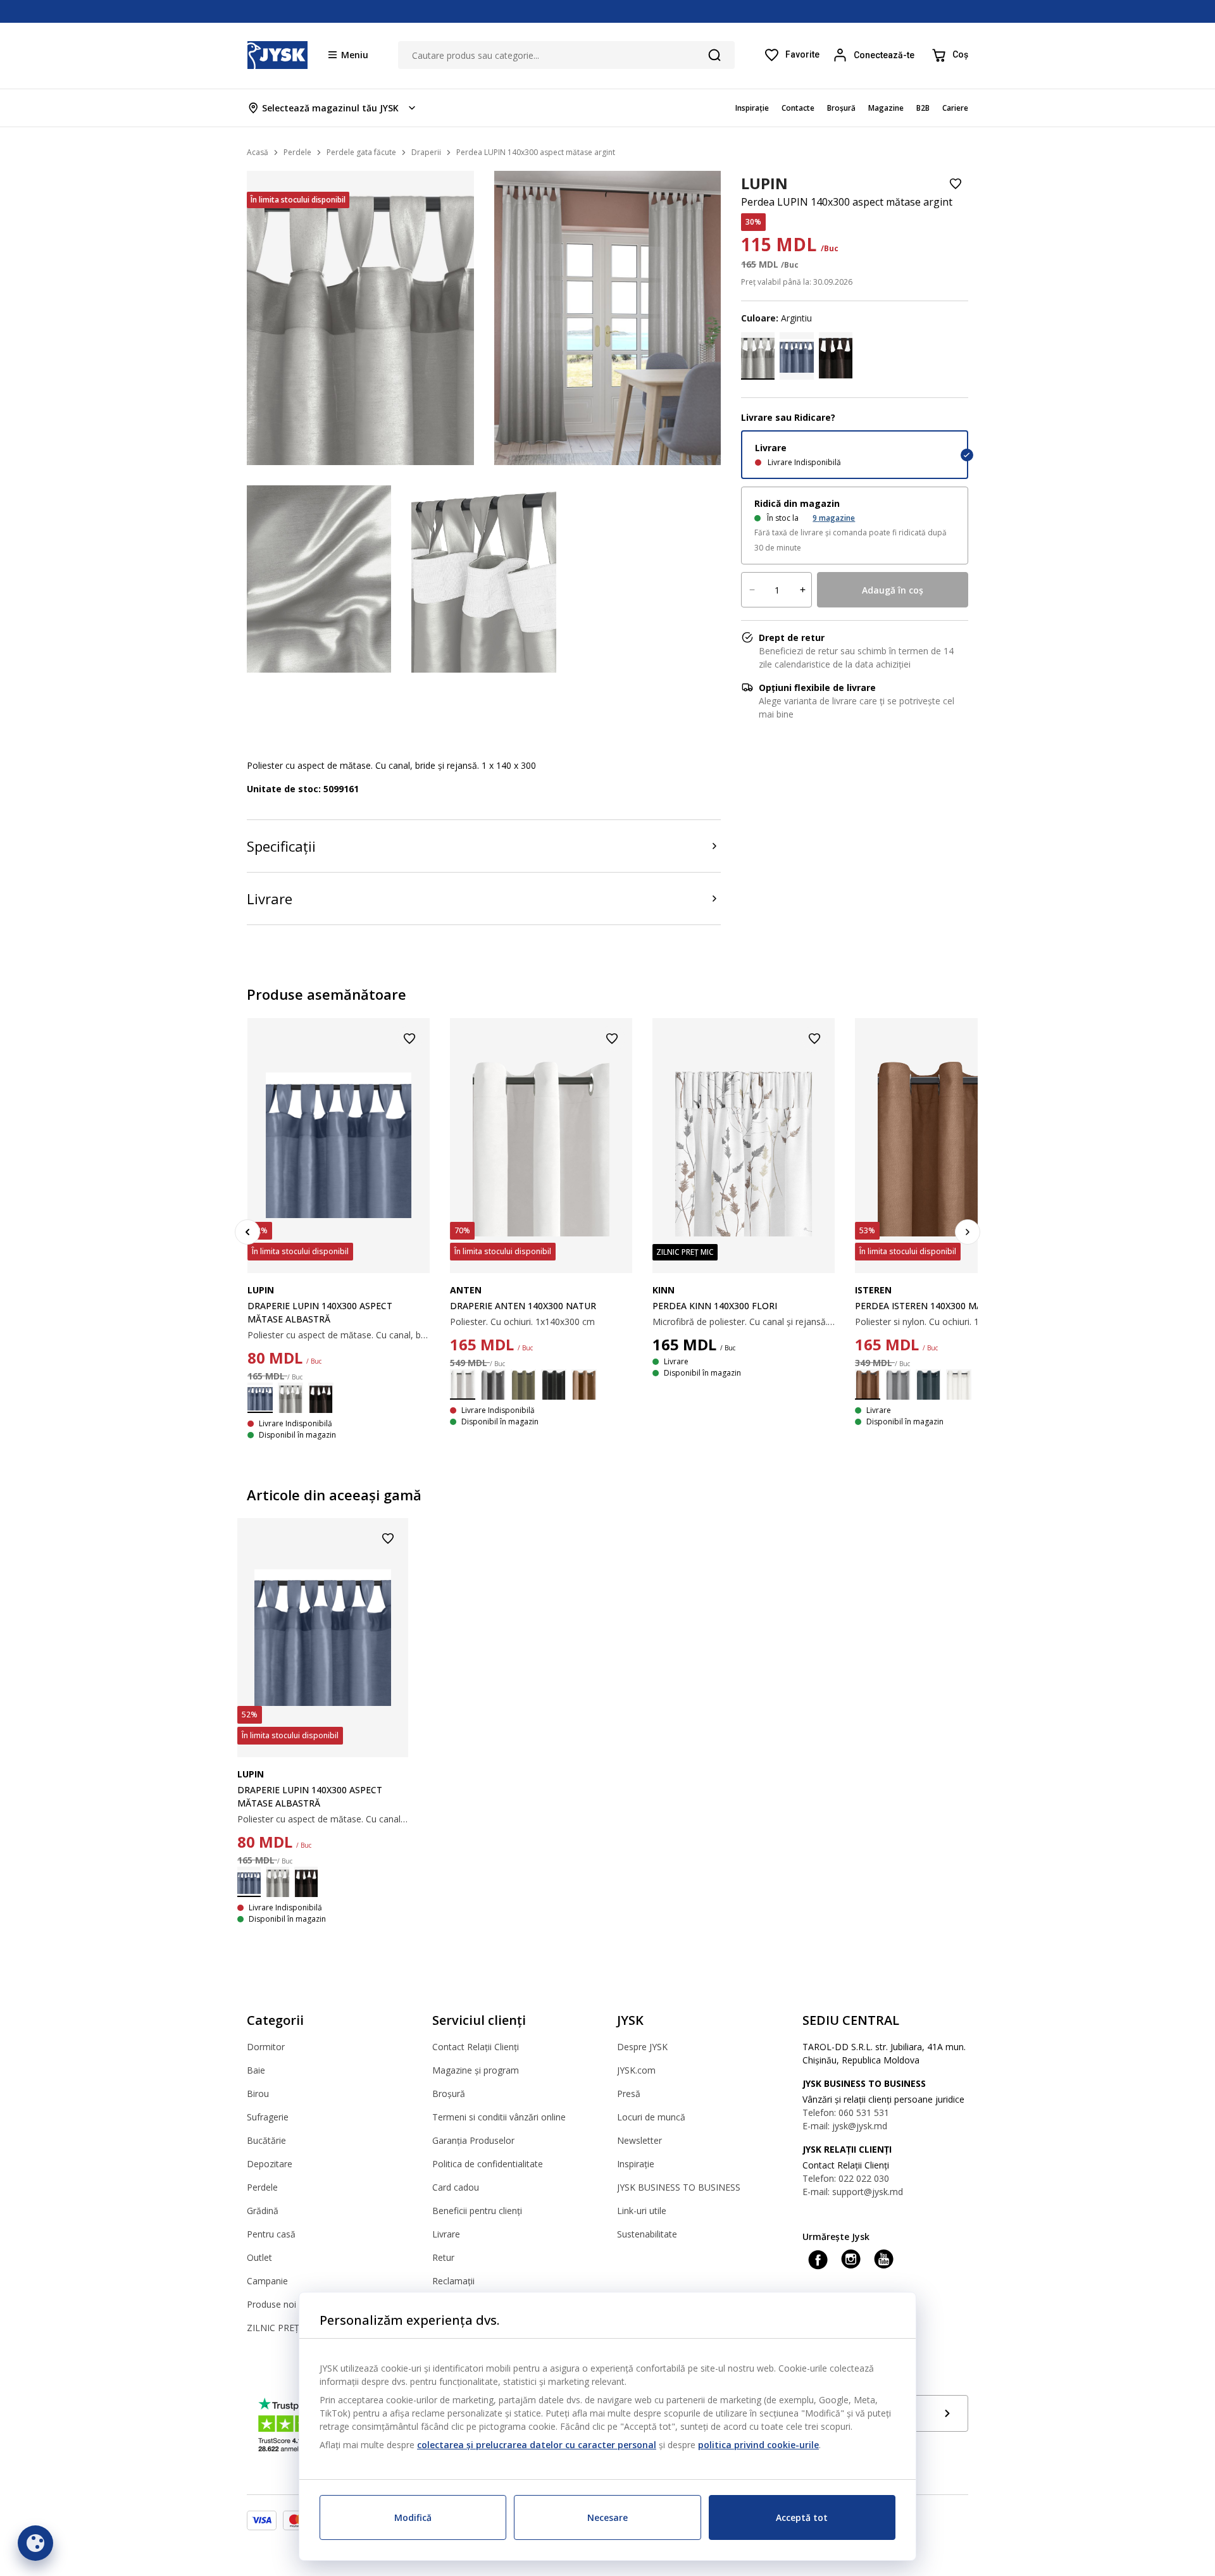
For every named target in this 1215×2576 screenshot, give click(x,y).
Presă (629, 2094)
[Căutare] (714, 55)
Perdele (262, 2187)
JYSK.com (636, 2070)
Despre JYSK (642, 2047)
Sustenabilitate (647, 2234)
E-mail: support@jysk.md (853, 2192)
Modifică (413, 2517)
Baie (256, 2070)
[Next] (968, 1232)
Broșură (449, 2094)
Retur (443, 2257)
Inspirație (636, 2164)
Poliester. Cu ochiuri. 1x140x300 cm (522, 1322)
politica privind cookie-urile (758, 2445)
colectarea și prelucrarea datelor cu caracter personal (537, 2445)
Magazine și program (476, 2070)
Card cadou (456, 2187)
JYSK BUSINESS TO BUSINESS (679, 2187)
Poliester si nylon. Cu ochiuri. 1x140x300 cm (944, 1322)
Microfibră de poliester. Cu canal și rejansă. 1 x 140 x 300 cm (744, 1322)
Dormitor (266, 2047)
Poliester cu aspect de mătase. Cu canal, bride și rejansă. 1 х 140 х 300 (339, 1335)
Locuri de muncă (651, 2117)
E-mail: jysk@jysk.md (845, 2126)
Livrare (270, 899)
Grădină (263, 2211)
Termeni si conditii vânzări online (499, 2117)
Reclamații (453, 2281)
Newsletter (639, 2140)
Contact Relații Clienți (476, 2047)
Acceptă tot (802, 2517)
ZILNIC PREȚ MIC (283, 2328)
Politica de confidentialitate (488, 2164)
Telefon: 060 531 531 (846, 2112)
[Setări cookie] (35, 2543)
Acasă (258, 152)
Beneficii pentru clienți (477, 2211)
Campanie (267, 2281)
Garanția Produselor (473, 2140)
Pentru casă (271, 2234)
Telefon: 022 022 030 (846, 2178)
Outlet (259, 2257)
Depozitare (270, 2164)
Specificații (281, 846)
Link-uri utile (642, 2211)
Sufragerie (268, 2117)
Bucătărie (266, 2140)
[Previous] (247, 1232)
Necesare (607, 2517)
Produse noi (271, 2304)
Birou (258, 2094)
